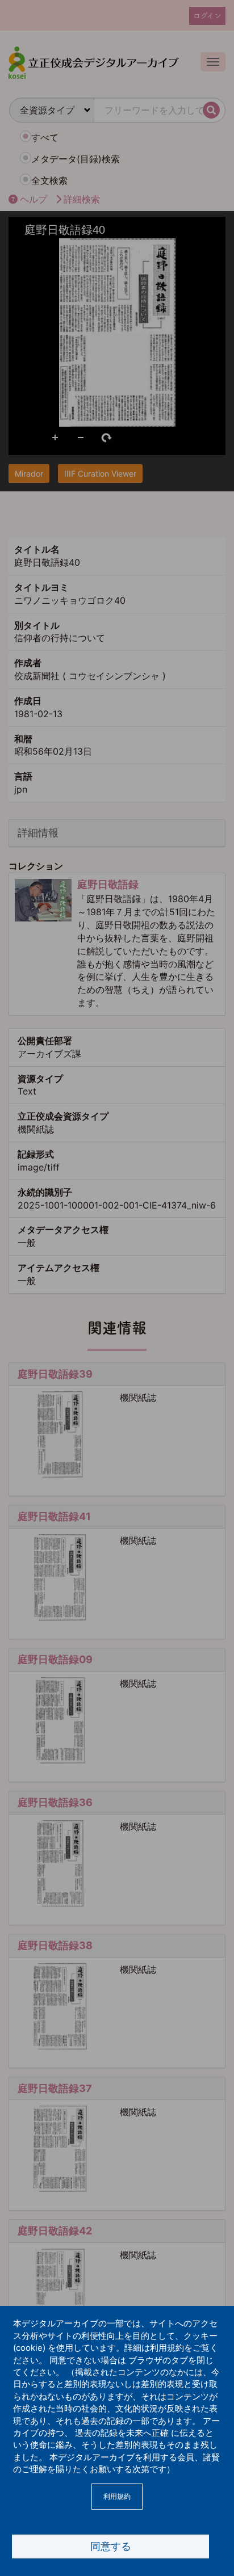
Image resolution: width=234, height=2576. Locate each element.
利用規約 (117, 2496)
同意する (111, 2546)
